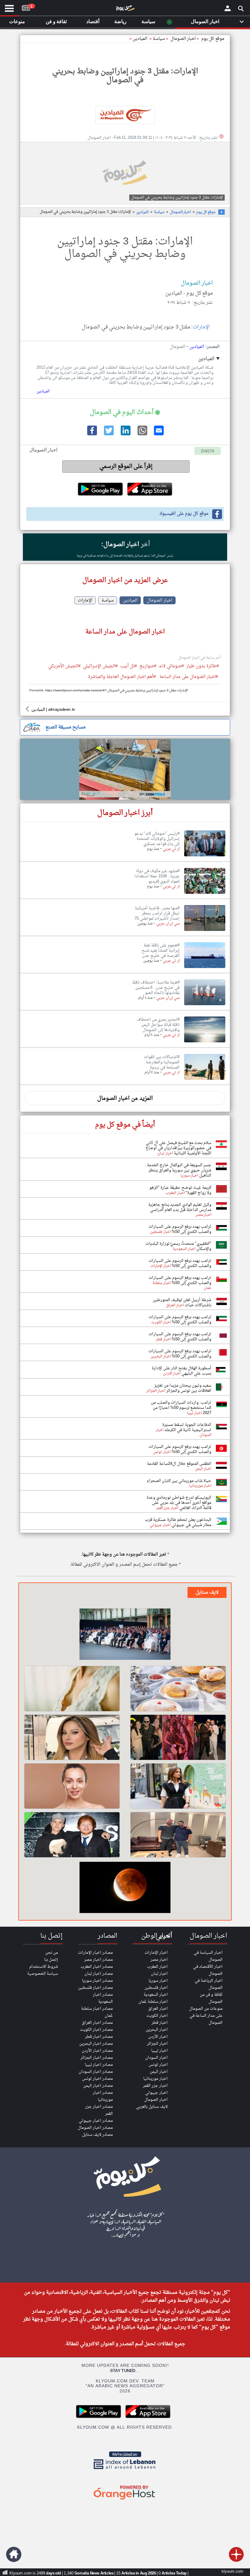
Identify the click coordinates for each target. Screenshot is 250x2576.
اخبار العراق (158, 2009)
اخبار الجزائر (157, 2044)
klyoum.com (232, 2572)
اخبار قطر (160, 2023)
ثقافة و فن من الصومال (211, 1998)
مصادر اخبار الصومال (95, 2128)
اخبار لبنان (159, 1974)
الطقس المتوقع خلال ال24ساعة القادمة (179, 1464)
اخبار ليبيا (159, 2051)
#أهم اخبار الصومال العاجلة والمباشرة (122, 677)
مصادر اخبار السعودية (103, 1998)
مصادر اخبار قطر (99, 2037)
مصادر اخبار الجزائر (97, 2058)
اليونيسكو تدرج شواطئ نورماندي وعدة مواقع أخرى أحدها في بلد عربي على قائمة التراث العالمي (179, 1503)
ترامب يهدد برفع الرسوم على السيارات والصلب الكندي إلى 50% (180, 1229)
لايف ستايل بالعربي (152, 2107)
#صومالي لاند (171, 667)
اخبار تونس (158, 2065)
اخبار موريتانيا (155, 2079)
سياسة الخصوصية (43, 1974)
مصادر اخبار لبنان (99, 1974)
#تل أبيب (129, 667)
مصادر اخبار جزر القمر (99, 2110)
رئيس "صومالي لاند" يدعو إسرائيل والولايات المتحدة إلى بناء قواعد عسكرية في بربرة (125, 556)
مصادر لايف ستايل (97, 2135)
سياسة (159, 39)
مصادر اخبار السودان (96, 2072)
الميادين (140, 39)
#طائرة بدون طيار (203, 667)
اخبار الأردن (158, 2037)
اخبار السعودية (156, 1995)
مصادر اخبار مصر (98, 1960)
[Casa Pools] (125, 769)
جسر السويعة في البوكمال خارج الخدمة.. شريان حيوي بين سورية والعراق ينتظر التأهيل (178, 1170)
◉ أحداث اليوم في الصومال (125, 412)
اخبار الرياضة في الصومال (209, 1984)
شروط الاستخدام (44, 1967)
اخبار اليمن (159, 2072)
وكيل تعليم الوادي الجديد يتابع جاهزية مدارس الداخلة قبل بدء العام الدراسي (180, 1207)
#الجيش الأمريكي (64, 667)
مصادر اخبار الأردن (97, 2051)
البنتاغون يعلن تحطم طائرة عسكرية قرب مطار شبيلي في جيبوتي (178, 1522)
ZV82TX (208, 451)
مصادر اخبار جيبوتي (96, 2121)
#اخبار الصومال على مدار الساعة (189, 677)
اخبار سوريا (158, 1981)
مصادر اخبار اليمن (98, 2086)
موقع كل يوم (213, 39)
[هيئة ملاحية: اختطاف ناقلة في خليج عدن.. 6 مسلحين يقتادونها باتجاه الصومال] (205, 1005)
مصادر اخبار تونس (97, 2079)
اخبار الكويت (157, 2016)
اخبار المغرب (157, 1967)
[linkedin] (125, 434)
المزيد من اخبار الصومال (125, 1098)
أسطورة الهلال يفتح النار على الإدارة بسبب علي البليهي (182, 1371)
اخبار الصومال (180, 212)
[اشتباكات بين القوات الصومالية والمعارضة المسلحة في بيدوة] (205, 1080)
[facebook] (91, 434)
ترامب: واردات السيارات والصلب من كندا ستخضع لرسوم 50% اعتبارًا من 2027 (181, 1408)
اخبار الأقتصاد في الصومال (208, 1970)
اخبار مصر (159, 1960)
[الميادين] (125, 115)
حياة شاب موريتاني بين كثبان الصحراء (179, 1481)
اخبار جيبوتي (156, 2093)
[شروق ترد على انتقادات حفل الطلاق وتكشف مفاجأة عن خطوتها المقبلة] (72, 1737)
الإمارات (201, 327)
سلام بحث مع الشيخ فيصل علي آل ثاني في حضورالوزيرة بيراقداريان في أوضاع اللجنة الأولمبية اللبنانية (179, 1148)
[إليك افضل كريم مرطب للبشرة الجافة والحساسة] (72, 1786)
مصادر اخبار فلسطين (95, 1988)
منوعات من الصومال (206, 2009)
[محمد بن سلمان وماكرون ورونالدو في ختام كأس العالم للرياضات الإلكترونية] (125, 1635)
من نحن (52, 1953)
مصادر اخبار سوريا (97, 1981)
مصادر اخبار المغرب (97, 1967)
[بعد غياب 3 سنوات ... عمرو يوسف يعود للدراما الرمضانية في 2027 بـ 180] (178, 1835)
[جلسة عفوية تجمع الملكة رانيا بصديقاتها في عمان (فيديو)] (178, 1786)
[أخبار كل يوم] (125, 9)
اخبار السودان (156, 2058)
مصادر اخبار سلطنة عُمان (97, 2012)
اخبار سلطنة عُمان (153, 2002)
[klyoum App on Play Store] (100, 2417)
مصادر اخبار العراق (97, 2023)
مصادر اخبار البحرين (96, 2044)
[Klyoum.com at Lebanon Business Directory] (125, 2470)
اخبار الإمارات (156, 1953)
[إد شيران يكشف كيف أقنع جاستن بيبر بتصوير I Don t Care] (72, 1835)
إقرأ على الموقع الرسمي (126, 467)
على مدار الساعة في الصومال (206, 2019)
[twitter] (108, 434)
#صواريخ (148, 667)
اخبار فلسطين (156, 1988)
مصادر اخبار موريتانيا (103, 2096)
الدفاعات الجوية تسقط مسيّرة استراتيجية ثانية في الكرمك (187, 1427)
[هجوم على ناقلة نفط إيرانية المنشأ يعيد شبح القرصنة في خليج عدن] (205, 968)
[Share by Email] (159, 434)
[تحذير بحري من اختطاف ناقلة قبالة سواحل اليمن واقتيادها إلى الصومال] (205, 1043)
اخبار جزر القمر (155, 2086)
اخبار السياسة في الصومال (208, 1956)
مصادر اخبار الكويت (96, 2030)
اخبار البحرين (157, 2030)
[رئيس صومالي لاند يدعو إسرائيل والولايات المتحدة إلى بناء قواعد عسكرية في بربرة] (205, 857)
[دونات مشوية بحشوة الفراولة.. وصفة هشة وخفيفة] (178, 1689)
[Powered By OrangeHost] (125, 2500)
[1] (26, 7)
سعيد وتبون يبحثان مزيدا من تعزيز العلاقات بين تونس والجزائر (183, 1388)
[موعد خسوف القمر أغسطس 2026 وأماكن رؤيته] (125, 1888)
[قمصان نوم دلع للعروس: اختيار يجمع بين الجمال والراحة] (72, 1689)
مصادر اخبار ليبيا (99, 2065)
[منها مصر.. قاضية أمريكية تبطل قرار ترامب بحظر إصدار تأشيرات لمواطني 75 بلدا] (205, 931)
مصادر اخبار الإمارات (95, 1953)
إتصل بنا (51, 1960)
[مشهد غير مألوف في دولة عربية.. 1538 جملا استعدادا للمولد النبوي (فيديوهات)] (205, 894)
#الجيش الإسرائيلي (100, 667)
